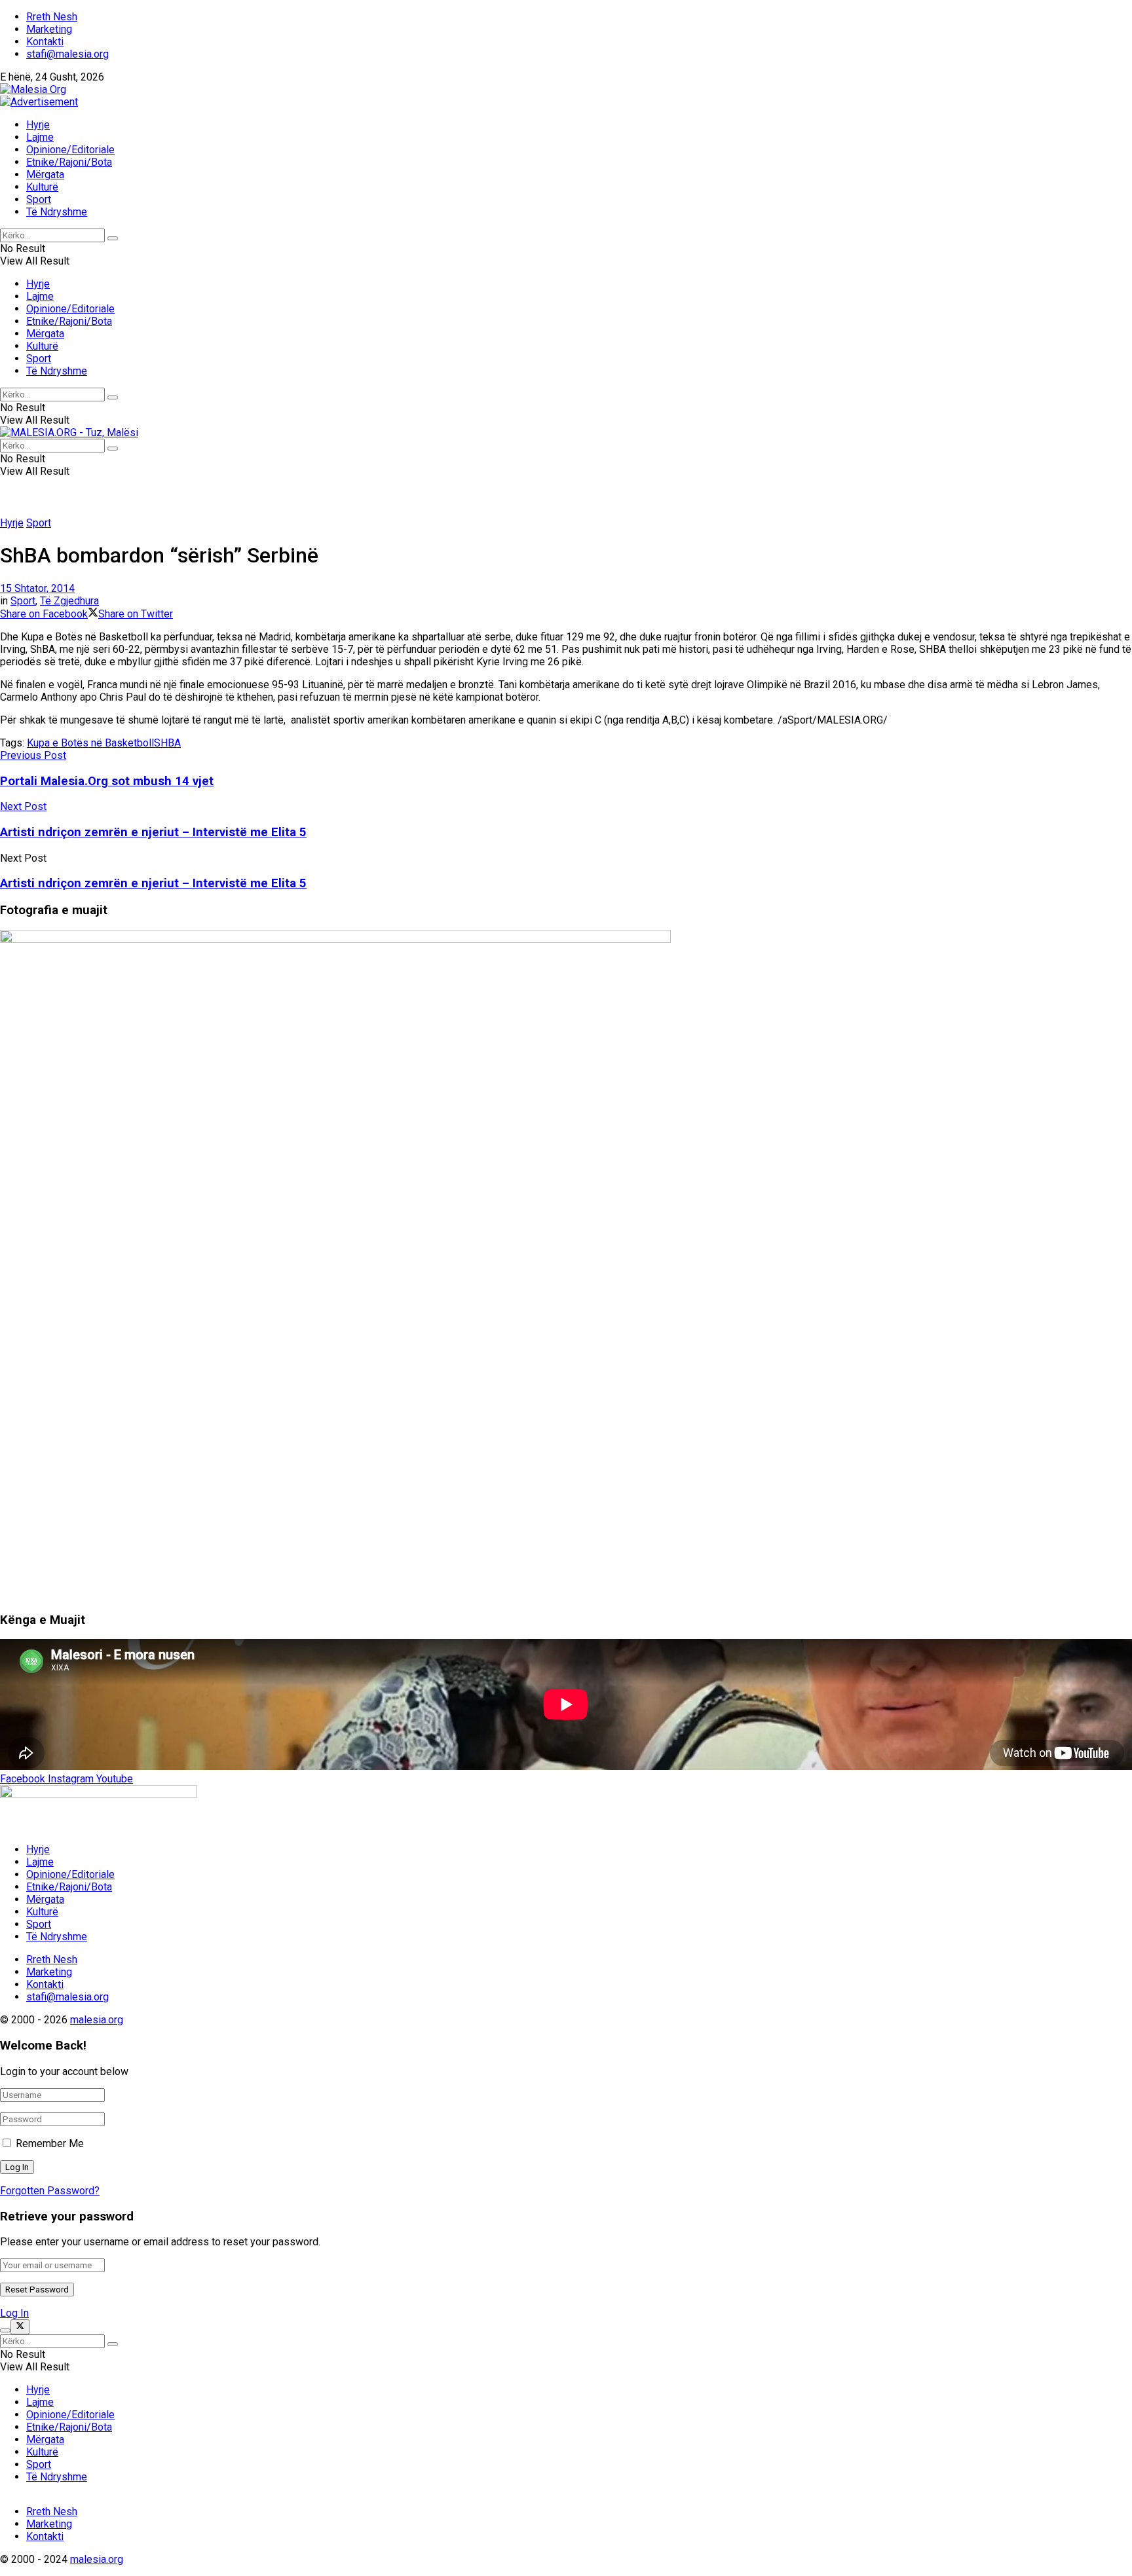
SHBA (167, 743)
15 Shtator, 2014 (37, 588)
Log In (14, 2313)
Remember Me (50, 2144)
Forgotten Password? (50, 2191)
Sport (39, 199)
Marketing (49, 29)
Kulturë (42, 187)
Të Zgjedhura (69, 601)
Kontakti (45, 42)
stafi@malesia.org (67, 54)
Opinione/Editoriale (70, 150)
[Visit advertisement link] (39, 102)
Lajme (40, 137)
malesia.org (97, 2020)
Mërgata (45, 175)
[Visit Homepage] (33, 89)
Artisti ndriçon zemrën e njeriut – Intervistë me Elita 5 (153, 883)
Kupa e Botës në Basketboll (90, 743)
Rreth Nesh (52, 17)
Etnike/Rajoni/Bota (69, 162)
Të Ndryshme (57, 212)
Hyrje (38, 125)
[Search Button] (113, 238)
